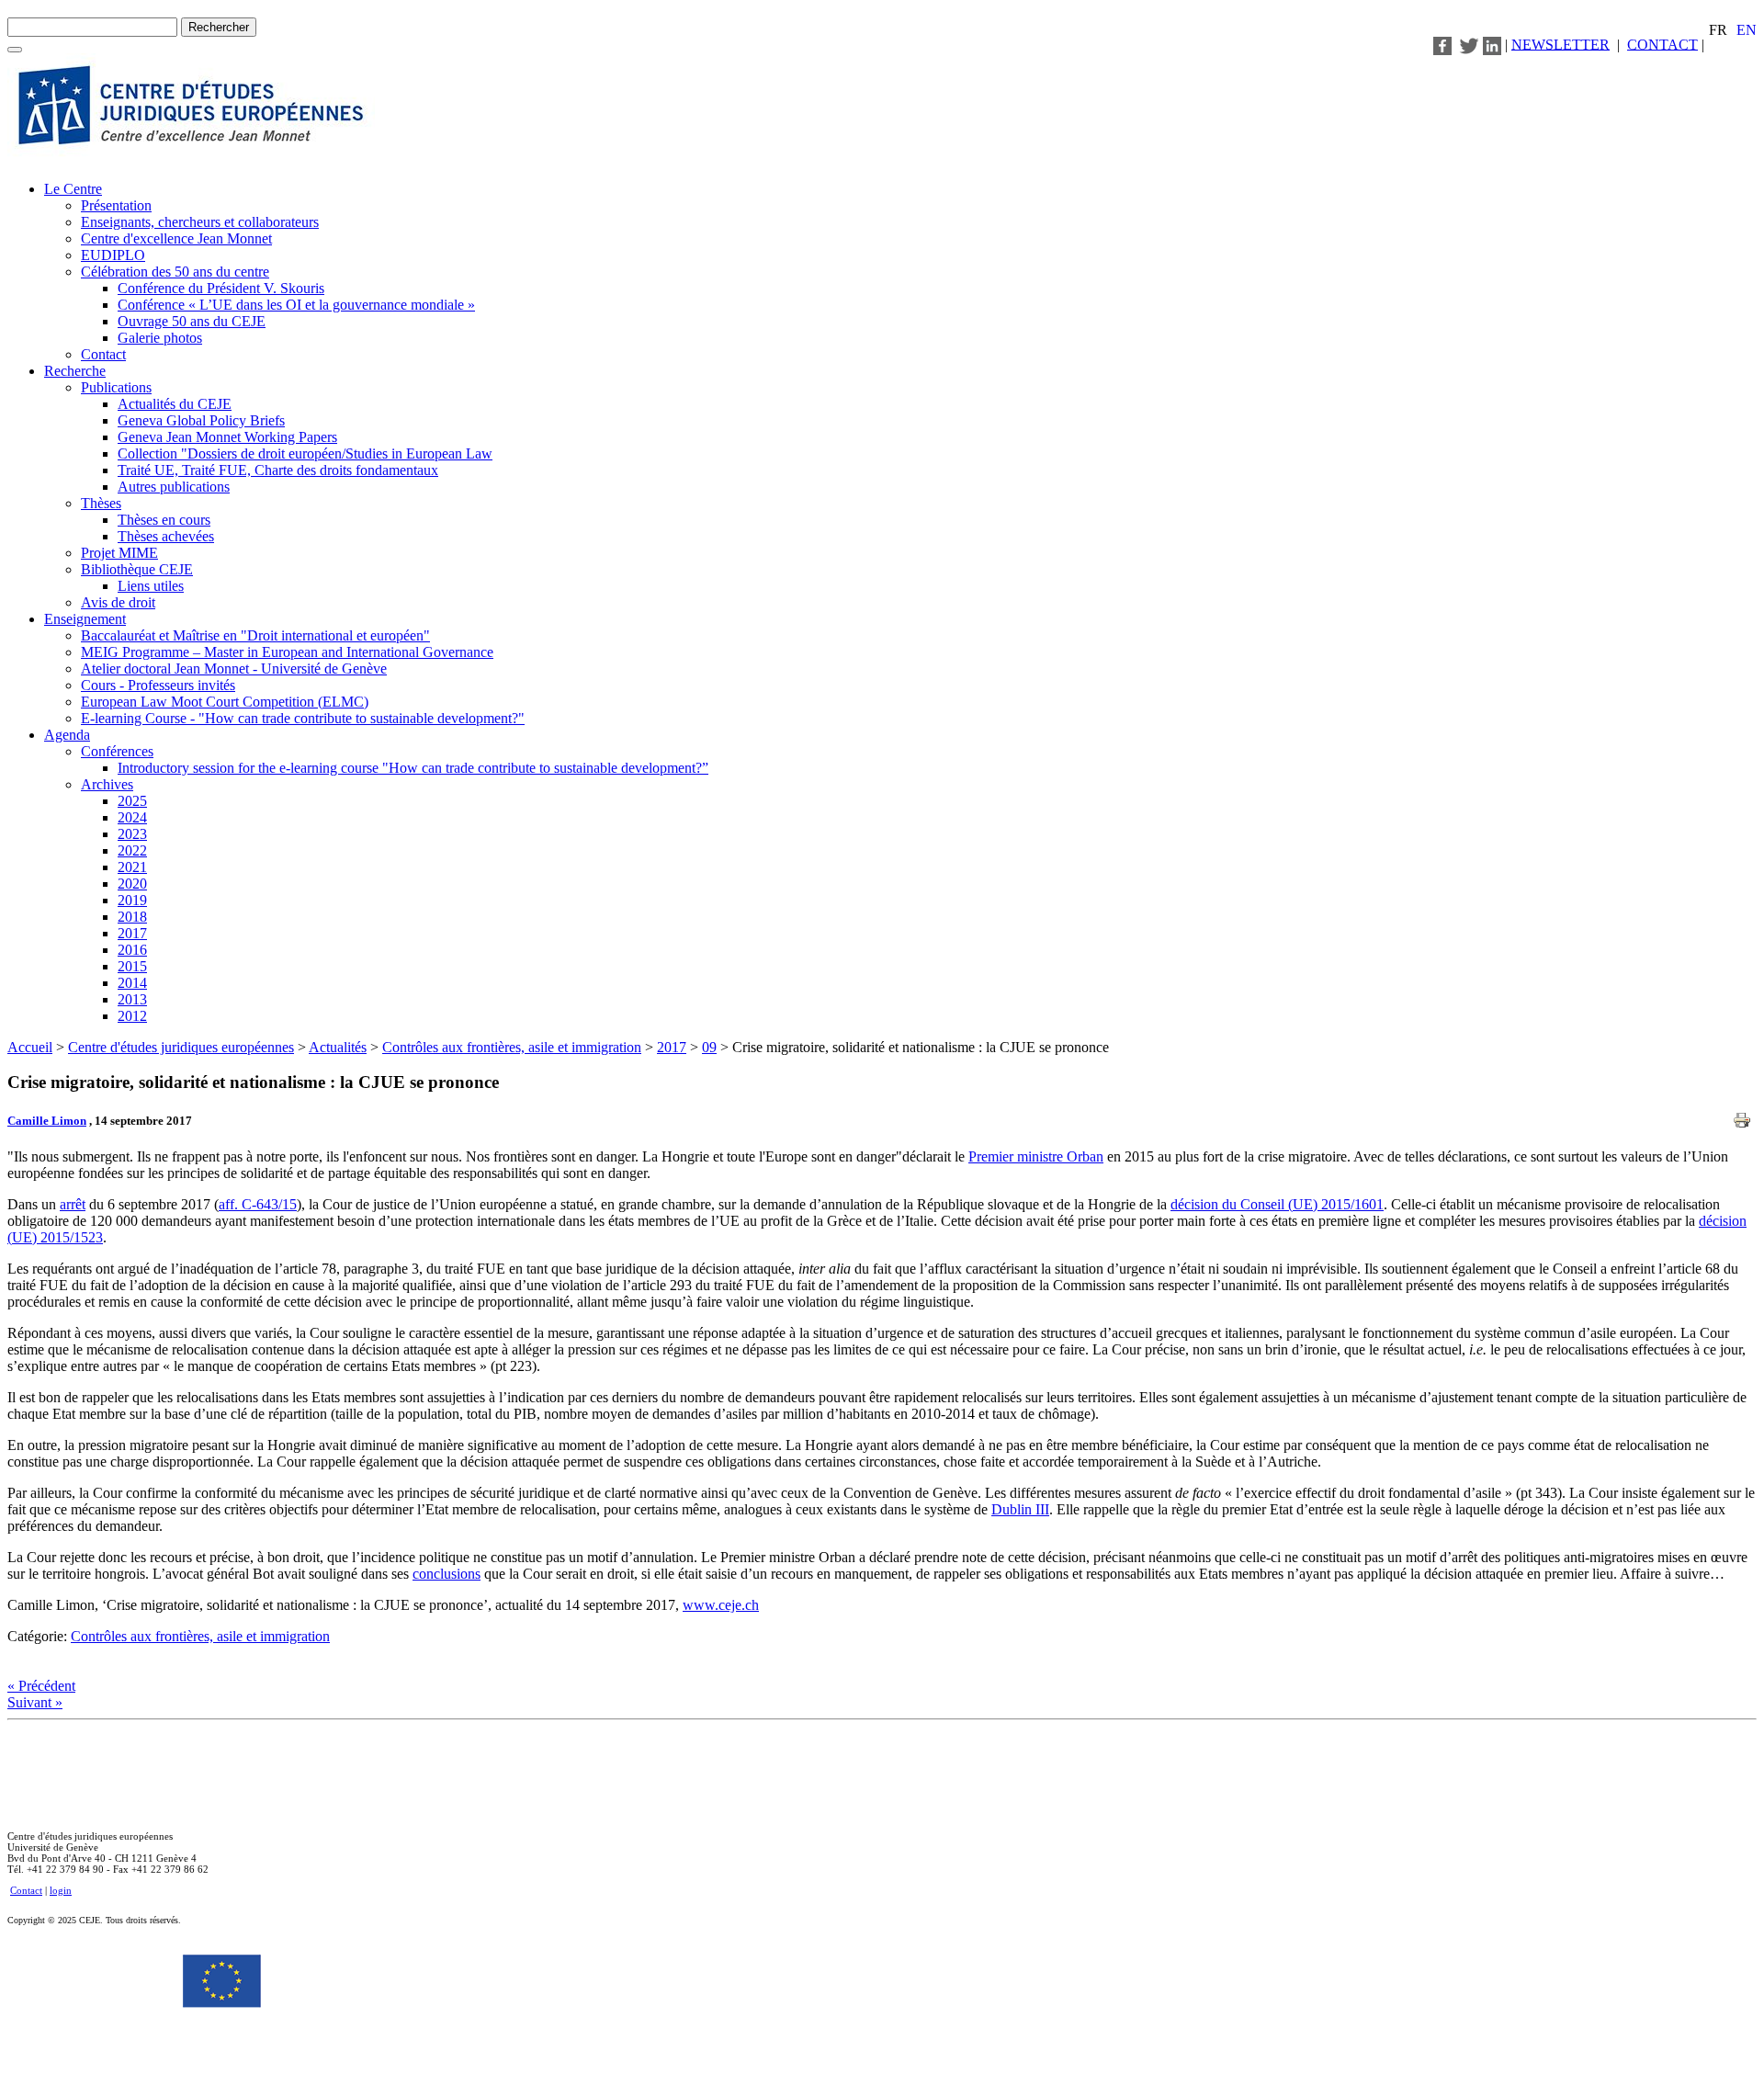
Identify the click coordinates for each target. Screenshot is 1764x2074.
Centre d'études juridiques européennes (181, 1047)
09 (709, 1047)
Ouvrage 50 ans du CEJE (192, 321)
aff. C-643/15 (258, 1204)
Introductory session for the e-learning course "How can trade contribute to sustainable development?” (413, 768)
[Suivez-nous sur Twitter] (1469, 44)
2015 (132, 966)
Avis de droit (118, 602)
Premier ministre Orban (1036, 1156)
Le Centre (73, 189)
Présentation (116, 205)
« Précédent (41, 1686)
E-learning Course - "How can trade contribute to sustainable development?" (303, 718)
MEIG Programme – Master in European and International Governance (287, 652)
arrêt (73, 1204)
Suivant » (35, 1702)
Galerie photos (160, 338)
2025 (132, 801)
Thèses (101, 503)
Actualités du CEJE (175, 404)
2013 (132, 999)
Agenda (67, 735)
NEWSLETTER (1560, 44)
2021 (132, 867)
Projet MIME (119, 553)
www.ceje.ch (721, 1605)
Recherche (75, 371)
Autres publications (174, 487)
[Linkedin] (1492, 44)
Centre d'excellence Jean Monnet (176, 238)
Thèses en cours (164, 520)
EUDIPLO (113, 255)
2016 (132, 950)
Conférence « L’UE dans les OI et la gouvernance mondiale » (296, 305)
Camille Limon (47, 1121)
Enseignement (85, 619)
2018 (132, 917)
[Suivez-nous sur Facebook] (1442, 44)
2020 (132, 884)
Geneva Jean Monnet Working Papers (227, 437)
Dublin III (1020, 1509)
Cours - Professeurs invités (158, 685)
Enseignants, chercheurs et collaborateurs (200, 222)
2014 (132, 983)
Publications (116, 387)
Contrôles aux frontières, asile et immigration (512, 1047)
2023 (132, 834)
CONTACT (1662, 44)
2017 (132, 933)
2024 (132, 817)
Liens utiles (151, 586)
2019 (132, 900)
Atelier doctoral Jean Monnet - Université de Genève (234, 669)
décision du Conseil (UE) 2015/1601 (1277, 1204)
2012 (132, 1016)
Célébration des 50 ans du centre (175, 272)
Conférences (117, 751)
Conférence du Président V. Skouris (221, 288)
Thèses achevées (166, 536)
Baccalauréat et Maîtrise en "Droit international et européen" (255, 635)
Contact (103, 354)
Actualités (338, 1047)
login (61, 1890)
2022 (132, 850)
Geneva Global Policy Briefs (201, 420)
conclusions (447, 1574)
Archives (107, 784)
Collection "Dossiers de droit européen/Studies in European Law (305, 453)
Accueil (30, 1047)
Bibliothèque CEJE (137, 569)
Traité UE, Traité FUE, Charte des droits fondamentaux (278, 470)
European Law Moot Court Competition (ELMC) (225, 702)
